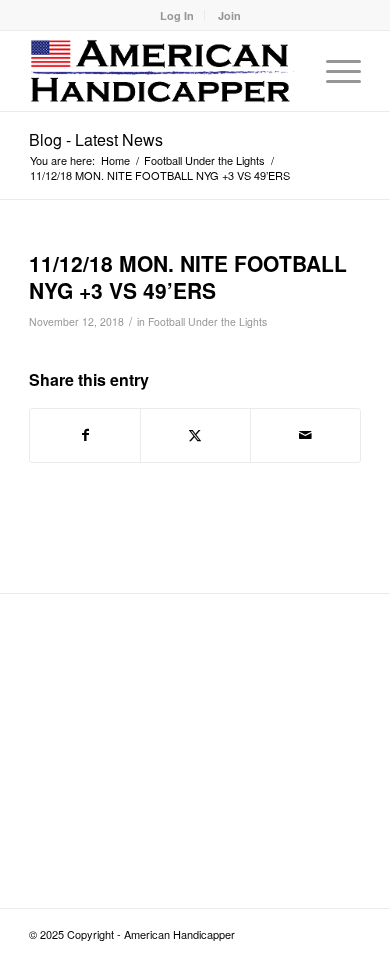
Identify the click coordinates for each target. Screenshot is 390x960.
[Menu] (333, 71)
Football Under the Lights (207, 321)
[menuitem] (177, 15)
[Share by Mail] (305, 435)
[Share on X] (195, 435)
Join (229, 15)
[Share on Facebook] (85, 435)
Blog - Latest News (96, 139)
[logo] (161, 71)
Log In (177, 15)
